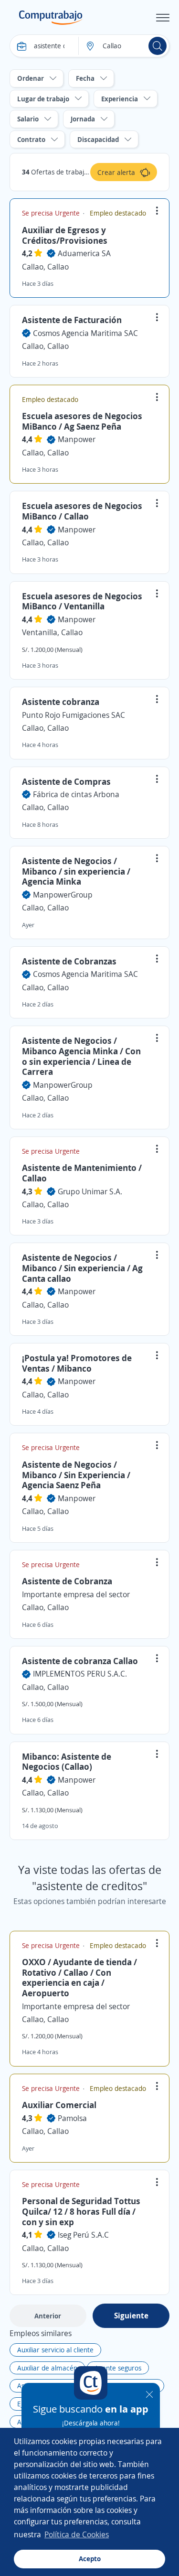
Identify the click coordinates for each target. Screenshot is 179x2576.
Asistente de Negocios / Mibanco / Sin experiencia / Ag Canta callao (82, 1268)
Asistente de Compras (66, 781)
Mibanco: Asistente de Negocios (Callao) (67, 1762)
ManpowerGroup (63, 895)
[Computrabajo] (51, 18)
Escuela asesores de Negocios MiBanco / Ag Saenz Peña (82, 421)
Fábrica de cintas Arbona (76, 794)
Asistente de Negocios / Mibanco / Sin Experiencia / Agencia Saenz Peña (76, 1475)
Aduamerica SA (84, 253)
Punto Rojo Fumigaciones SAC (74, 715)
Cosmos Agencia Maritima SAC (85, 333)
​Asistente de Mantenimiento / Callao (82, 1173)
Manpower (77, 439)
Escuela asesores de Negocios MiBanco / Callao (82, 511)
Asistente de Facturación (72, 320)
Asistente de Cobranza (67, 1581)
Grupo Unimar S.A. (90, 1191)
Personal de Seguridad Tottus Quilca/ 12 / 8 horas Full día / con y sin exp (81, 2211)
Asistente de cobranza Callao (80, 1661)
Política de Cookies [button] (77, 2534)
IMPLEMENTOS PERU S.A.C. (80, 1674)
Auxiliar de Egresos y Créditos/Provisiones (65, 235)
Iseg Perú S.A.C (83, 2235)
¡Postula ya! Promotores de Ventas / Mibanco (77, 1363)
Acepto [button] (90, 2559)
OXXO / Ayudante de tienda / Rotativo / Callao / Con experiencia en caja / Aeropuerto (79, 1977)
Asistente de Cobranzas (69, 961)
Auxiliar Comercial (59, 2105)
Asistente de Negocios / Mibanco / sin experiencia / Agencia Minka (76, 871)
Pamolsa (72, 2118)
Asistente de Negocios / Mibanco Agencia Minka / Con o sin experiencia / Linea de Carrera (81, 1056)
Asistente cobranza (61, 702)
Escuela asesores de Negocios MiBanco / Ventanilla (82, 601)
